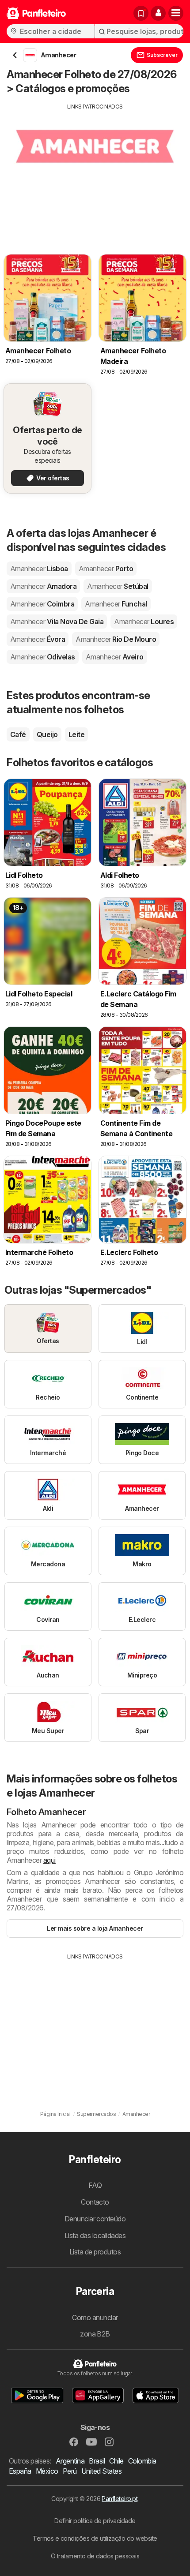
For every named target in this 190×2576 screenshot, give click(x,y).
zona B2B (95, 2334)
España (20, 2471)
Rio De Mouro (116, 639)
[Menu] (176, 13)
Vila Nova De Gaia (57, 622)
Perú (70, 2471)
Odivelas (43, 657)
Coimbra (42, 604)
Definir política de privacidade (95, 2521)
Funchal (116, 604)
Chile (116, 2461)
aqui (49, 1860)
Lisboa (39, 569)
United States (101, 2471)
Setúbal (118, 586)
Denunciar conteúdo (95, 2219)
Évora (38, 639)
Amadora (43, 586)
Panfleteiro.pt (120, 2499)
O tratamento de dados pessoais (95, 2556)
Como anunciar (95, 2318)
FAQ (95, 2185)
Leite (76, 734)
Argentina (70, 2461)
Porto (106, 569)
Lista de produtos (95, 2252)
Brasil (97, 2461)
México (47, 2471)
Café (18, 734)
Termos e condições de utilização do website (95, 2538)
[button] (158, 13)
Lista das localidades (95, 2235)
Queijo (47, 734)
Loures (144, 622)
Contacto (95, 2202)
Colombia (142, 2461)
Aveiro (115, 657)
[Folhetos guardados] (141, 13)
